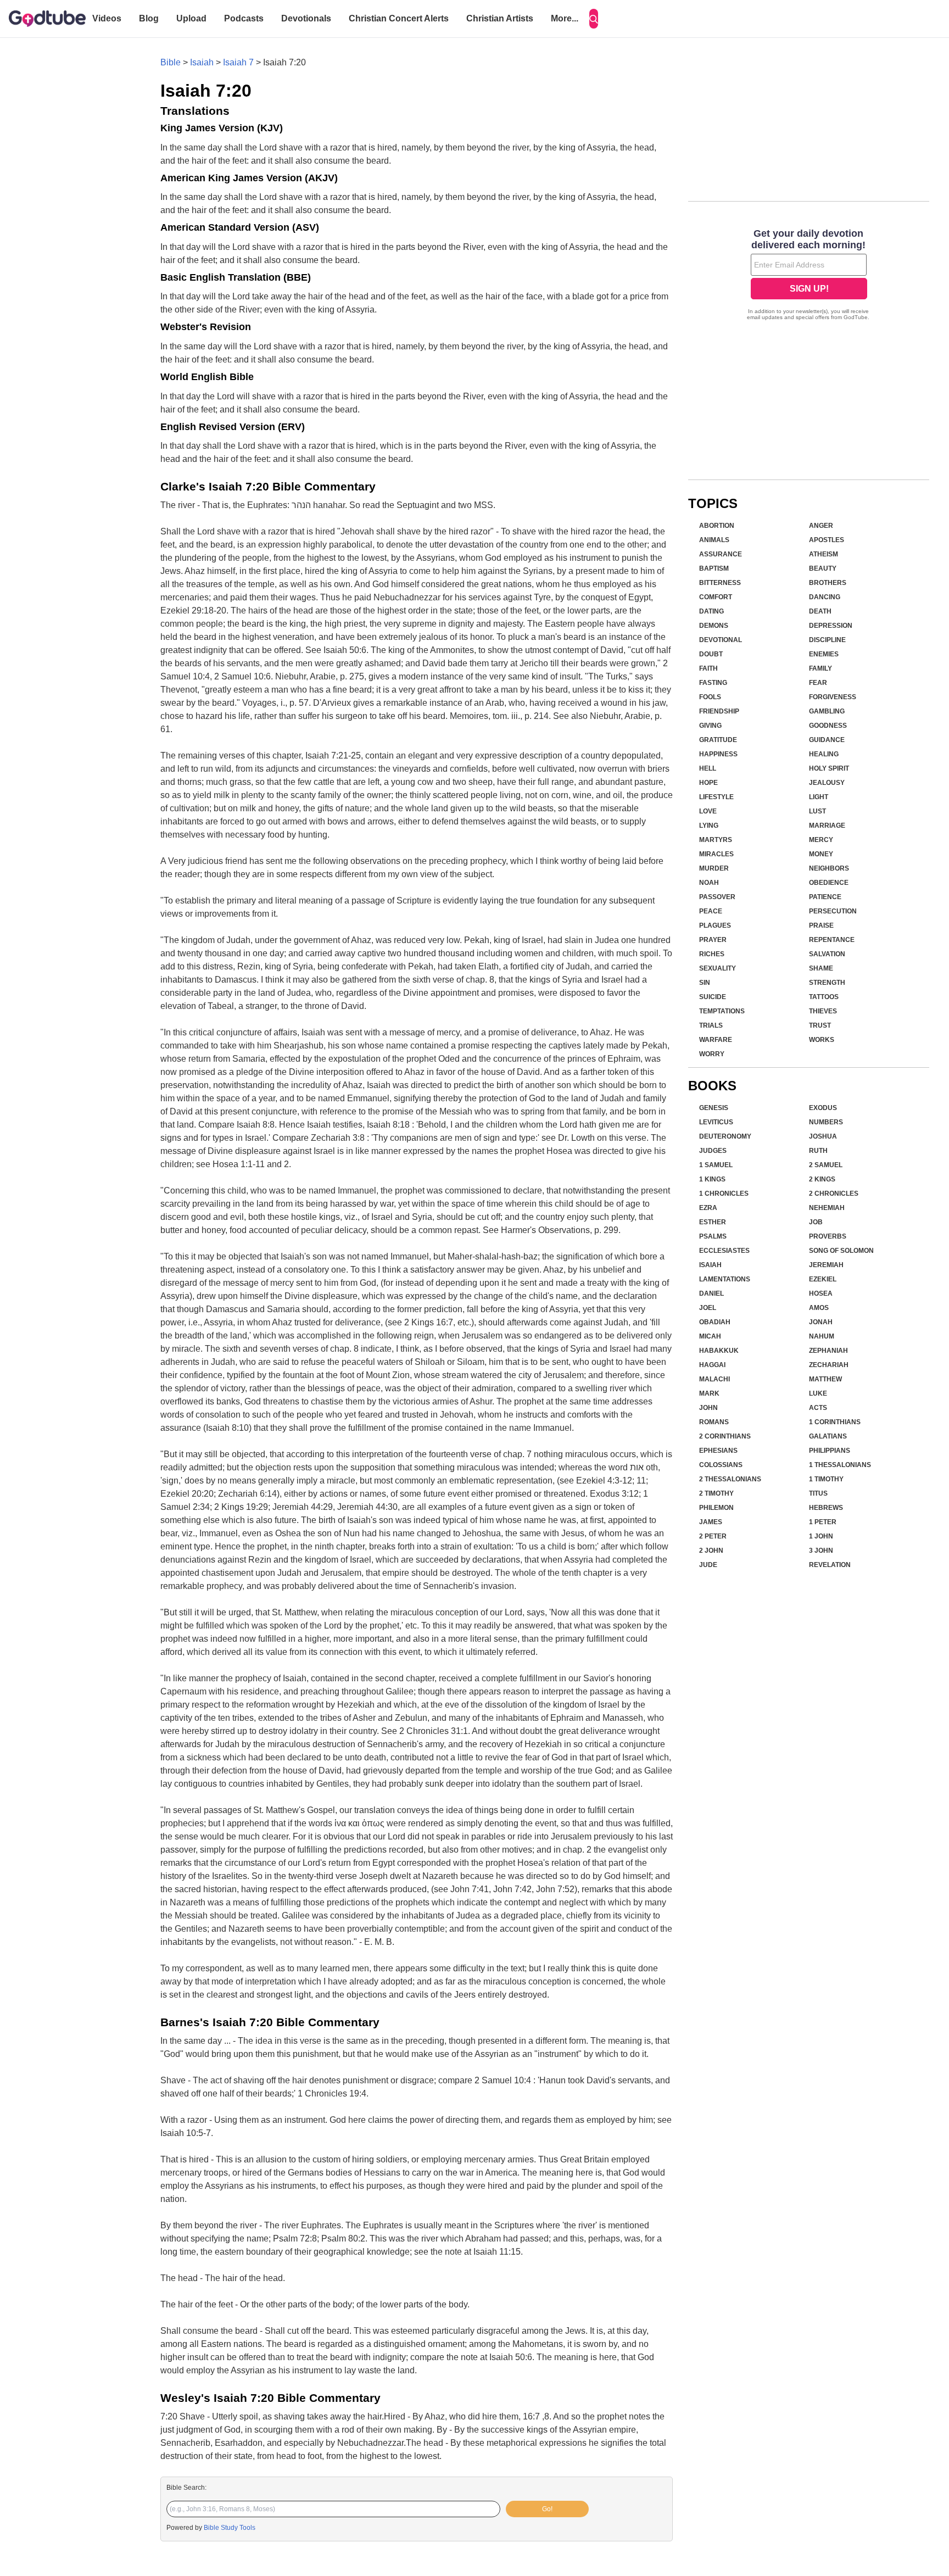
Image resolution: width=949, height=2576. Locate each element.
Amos (819, 1308)
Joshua (823, 1136)
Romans (714, 1422)
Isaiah (202, 62)
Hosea (821, 1293)
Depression (831, 626)
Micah (710, 1336)
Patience (825, 897)
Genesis (714, 1108)
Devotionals (306, 18)
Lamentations (725, 1279)
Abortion (717, 526)
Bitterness (720, 583)
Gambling (827, 711)
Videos (107, 18)
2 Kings (822, 1179)
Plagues (715, 925)
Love (708, 811)
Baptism (714, 568)
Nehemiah (827, 1208)
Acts (818, 1408)
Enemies (824, 654)
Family (820, 668)
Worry (712, 1054)
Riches (712, 954)
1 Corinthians (835, 1422)
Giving (710, 726)
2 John (711, 1551)
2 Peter (713, 1536)
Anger (821, 526)
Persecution (833, 911)
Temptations (722, 1011)
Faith (708, 668)
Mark (709, 1393)
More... (565, 18)
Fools (710, 697)
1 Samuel (716, 1165)
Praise (821, 925)
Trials (711, 1025)
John (708, 1408)
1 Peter (823, 1522)
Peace (711, 911)
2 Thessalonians (730, 1479)
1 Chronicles (724, 1194)
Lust (817, 811)
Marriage (827, 826)
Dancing (825, 597)
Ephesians (718, 1451)
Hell (708, 768)
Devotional (721, 640)
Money (821, 854)
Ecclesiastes (724, 1251)
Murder (714, 868)
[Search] (594, 19)
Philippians (830, 1451)
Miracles (716, 854)
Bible (171, 62)
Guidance (827, 740)
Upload (191, 18)
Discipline (827, 640)
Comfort (716, 597)
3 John (821, 1551)
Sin (705, 983)
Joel (708, 1308)
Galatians (828, 1436)
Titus (818, 1493)
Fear (818, 683)
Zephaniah (828, 1351)
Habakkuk (719, 1351)
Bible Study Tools (230, 2528)
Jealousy (827, 783)
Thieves (823, 1011)
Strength (827, 983)
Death (820, 611)
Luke (818, 1393)
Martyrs (716, 840)
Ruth (818, 1151)
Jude (708, 1565)
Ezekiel (823, 1279)
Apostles (827, 540)
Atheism (824, 554)
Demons (714, 626)
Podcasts (244, 18)
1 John (821, 1536)
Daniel (711, 1293)
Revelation (830, 1565)
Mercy (821, 840)
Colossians (721, 1465)
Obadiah (715, 1322)
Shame (821, 968)
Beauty (823, 568)
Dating (711, 611)
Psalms (713, 1236)
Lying (709, 826)
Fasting (713, 683)
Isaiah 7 (238, 62)
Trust (820, 1025)
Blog (149, 18)
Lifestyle (716, 797)
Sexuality (718, 968)
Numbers (826, 1122)
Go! (547, 2509)
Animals (714, 540)
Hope (708, 783)
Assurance (721, 554)
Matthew (825, 1379)
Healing (824, 754)
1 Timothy (826, 1479)
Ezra (708, 1208)
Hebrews (826, 1508)
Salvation (827, 954)
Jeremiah (826, 1265)
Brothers (828, 583)
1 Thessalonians (840, 1465)
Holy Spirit (829, 768)
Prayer (713, 940)
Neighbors (829, 868)
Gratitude (718, 740)
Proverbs (828, 1236)
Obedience (829, 883)
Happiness (718, 754)
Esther (713, 1222)
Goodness (828, 726)
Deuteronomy (725, 1136)
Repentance (832, 940)
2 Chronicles (834, 1194)
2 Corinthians (725, 1436)
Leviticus (716, 1122)
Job (816, 1222)
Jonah (821, 1322)
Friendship (719, 711)
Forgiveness (833, 697)
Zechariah (829, 1365)
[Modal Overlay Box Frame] (809, 276)
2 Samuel (826, 1165)
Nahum (822, 1336)
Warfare (716, 1040)
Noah (709, 883)
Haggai (712, 1365)
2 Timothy (716, 1493)
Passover (717, 897)
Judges (713, 1151)
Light (819, 797)
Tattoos (824, 997)
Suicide (713, 997)
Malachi (714, 1379)
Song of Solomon (841, 1251)
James (711, 1522)
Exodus (823, 1108)
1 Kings (712, 1179)
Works (822, 1040)
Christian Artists (500, 18)
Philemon (716, 1508)
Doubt (711, 654)
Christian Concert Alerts (399, 18)
